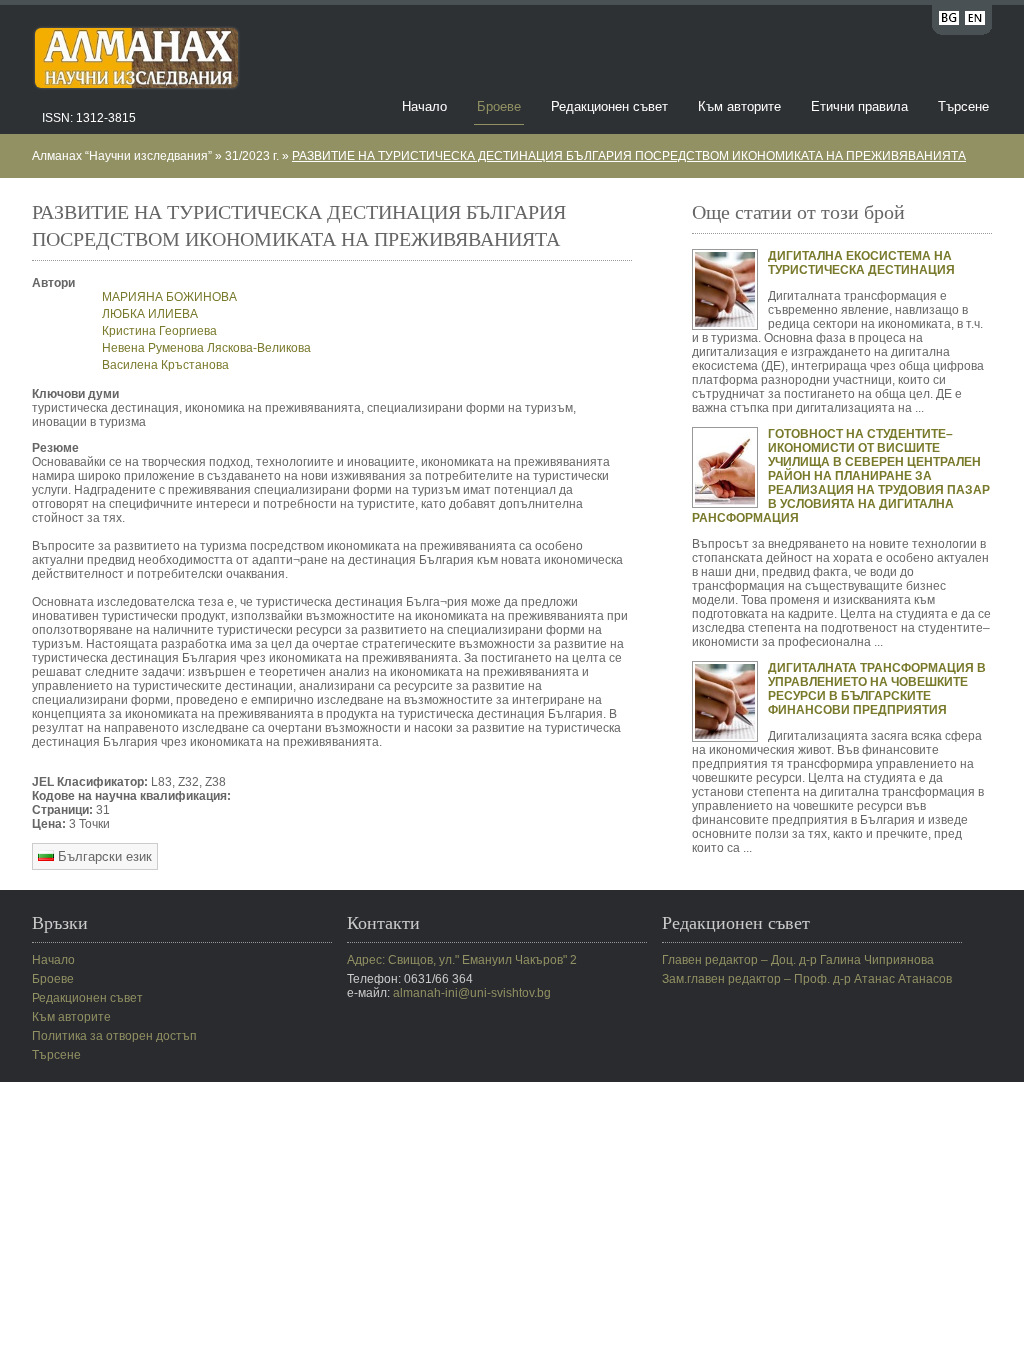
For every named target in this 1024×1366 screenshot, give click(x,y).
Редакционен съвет (609, 106)
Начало (424, 106)
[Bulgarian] (949, 21)
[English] (975, 21)
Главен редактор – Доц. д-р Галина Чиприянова (798, 960)
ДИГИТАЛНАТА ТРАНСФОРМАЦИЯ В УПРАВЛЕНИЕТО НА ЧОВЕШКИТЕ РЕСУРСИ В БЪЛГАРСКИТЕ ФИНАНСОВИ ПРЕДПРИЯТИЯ (877, 689)
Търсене (963, 106)
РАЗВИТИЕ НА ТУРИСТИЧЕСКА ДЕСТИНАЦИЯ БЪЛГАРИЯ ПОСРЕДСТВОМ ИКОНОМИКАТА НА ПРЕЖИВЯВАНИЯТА (629, 156)
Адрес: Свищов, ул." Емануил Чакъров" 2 (462, 960)
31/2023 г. (252, 156)
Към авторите (739, 106)
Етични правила (859, 106)
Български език (103, 856)
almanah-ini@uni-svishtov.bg (472, 993)
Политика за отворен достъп (114, 1036)
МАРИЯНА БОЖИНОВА (169, 297)
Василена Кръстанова (165, 365)
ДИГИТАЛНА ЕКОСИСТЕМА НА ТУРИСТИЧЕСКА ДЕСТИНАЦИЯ (861, 263)
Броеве (499, 106)
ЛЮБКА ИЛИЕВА (150, 314)
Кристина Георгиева (159, 331)
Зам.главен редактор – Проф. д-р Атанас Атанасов (807, 979)
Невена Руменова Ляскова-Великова (206, 348)
